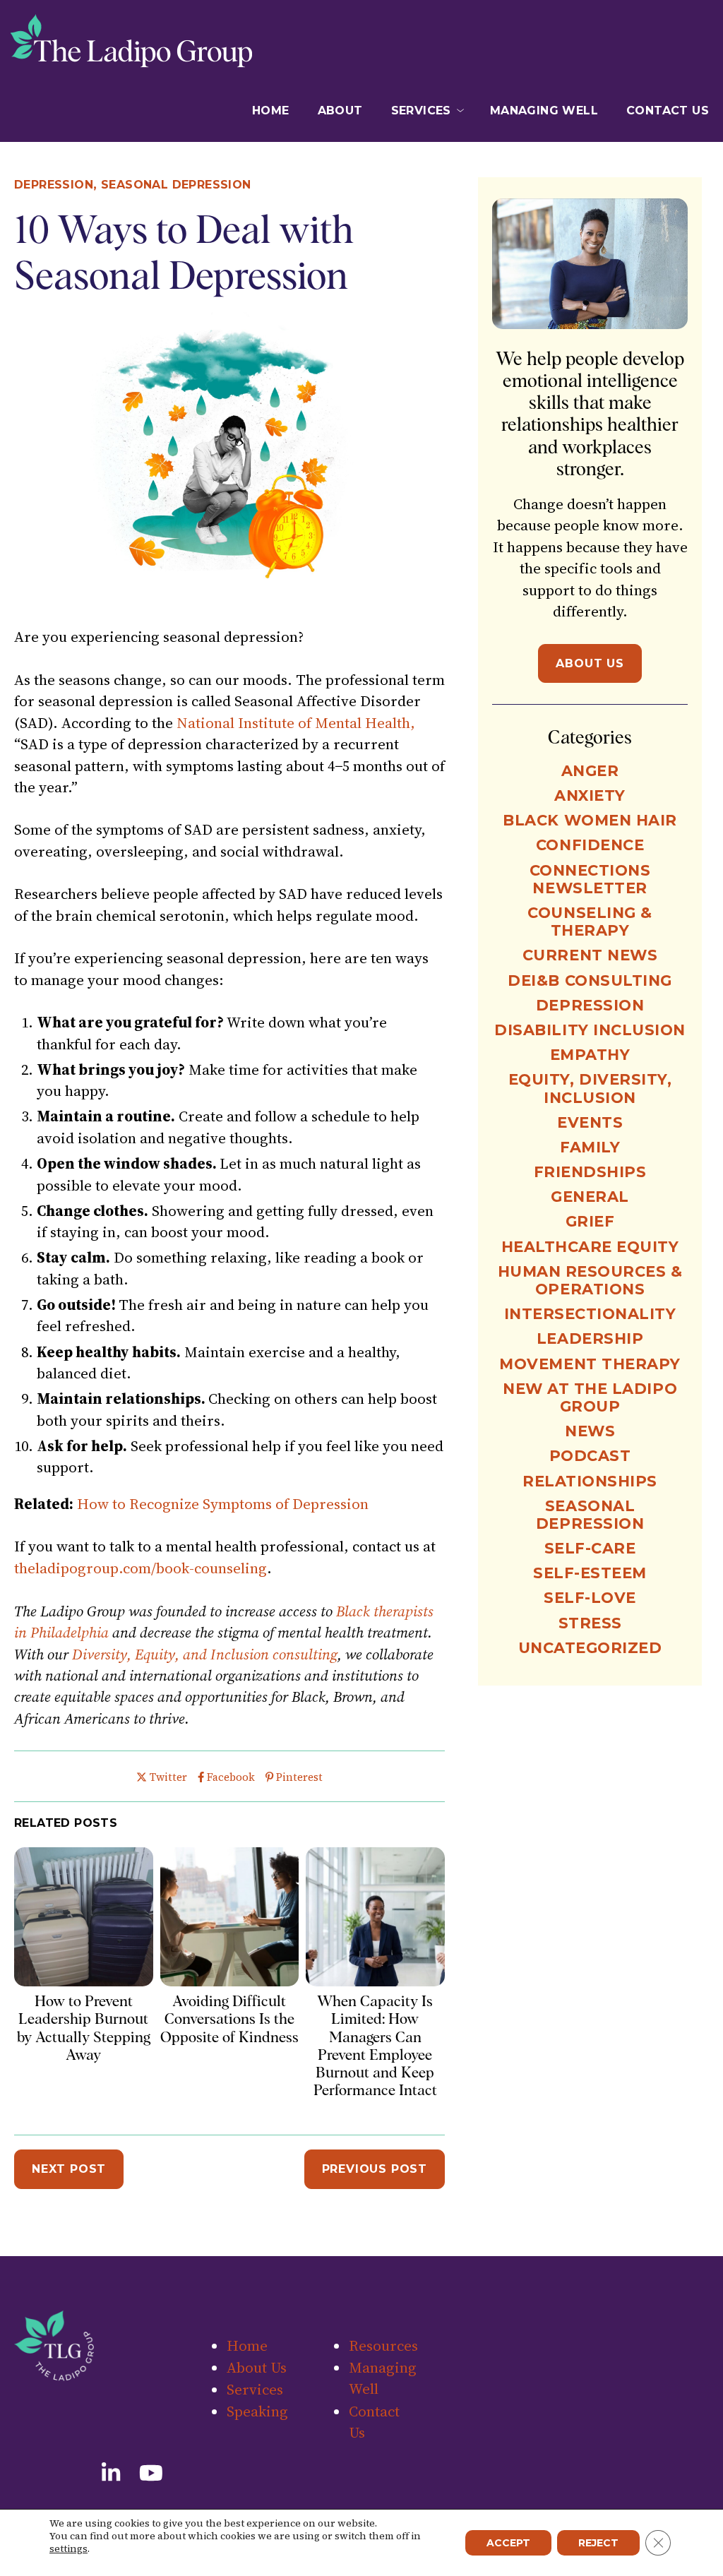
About (340, 111)
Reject (598, 2543)
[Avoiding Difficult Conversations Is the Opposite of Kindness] (230, 1981)
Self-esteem (590, 1573)
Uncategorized (590, 1648)
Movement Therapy (590, 1364)
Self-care (590, 1548)
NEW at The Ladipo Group (590, 1397)
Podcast (590, 1456)
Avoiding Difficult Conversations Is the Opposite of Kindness (229, 2019)
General (590, 1197)
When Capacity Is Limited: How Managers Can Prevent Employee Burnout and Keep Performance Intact (375, 2045)
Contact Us (668, 111)
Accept (508, 2543)
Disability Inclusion (590, 1030)
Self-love (590, 1598)
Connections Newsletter (590, 879)
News (590, 1431)
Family (590, 1147)
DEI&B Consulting (590, 980)
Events (590, 1122)
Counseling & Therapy (590, 922)
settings (68, 2548)
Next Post (69, 2169)
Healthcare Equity (590, 1247)
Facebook (231, 1777)
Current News (590, 955)
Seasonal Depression (176, 185)
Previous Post (375, 2169)
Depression (54, 185)
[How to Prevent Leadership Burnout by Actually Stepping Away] (84, 1981)
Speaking (257, 2411)
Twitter (168, 1777)
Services (421, 111)
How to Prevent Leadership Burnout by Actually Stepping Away (84, 2028)
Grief (590, 1221)
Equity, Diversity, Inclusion (590, 1088)
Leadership (590, 1338)
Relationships (590, 1481)
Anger (590, 771)
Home (271, 111)
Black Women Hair (590, 820)
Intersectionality (590, 1314)
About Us (590, 663)
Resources (383, 2345)
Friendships (590, 1172)
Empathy (590, 1055)
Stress (590, 1623)
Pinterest (299, 1777)
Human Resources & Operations (590, 1280)
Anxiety (590, 795)
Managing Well (544, 111)
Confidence (590, 845)
